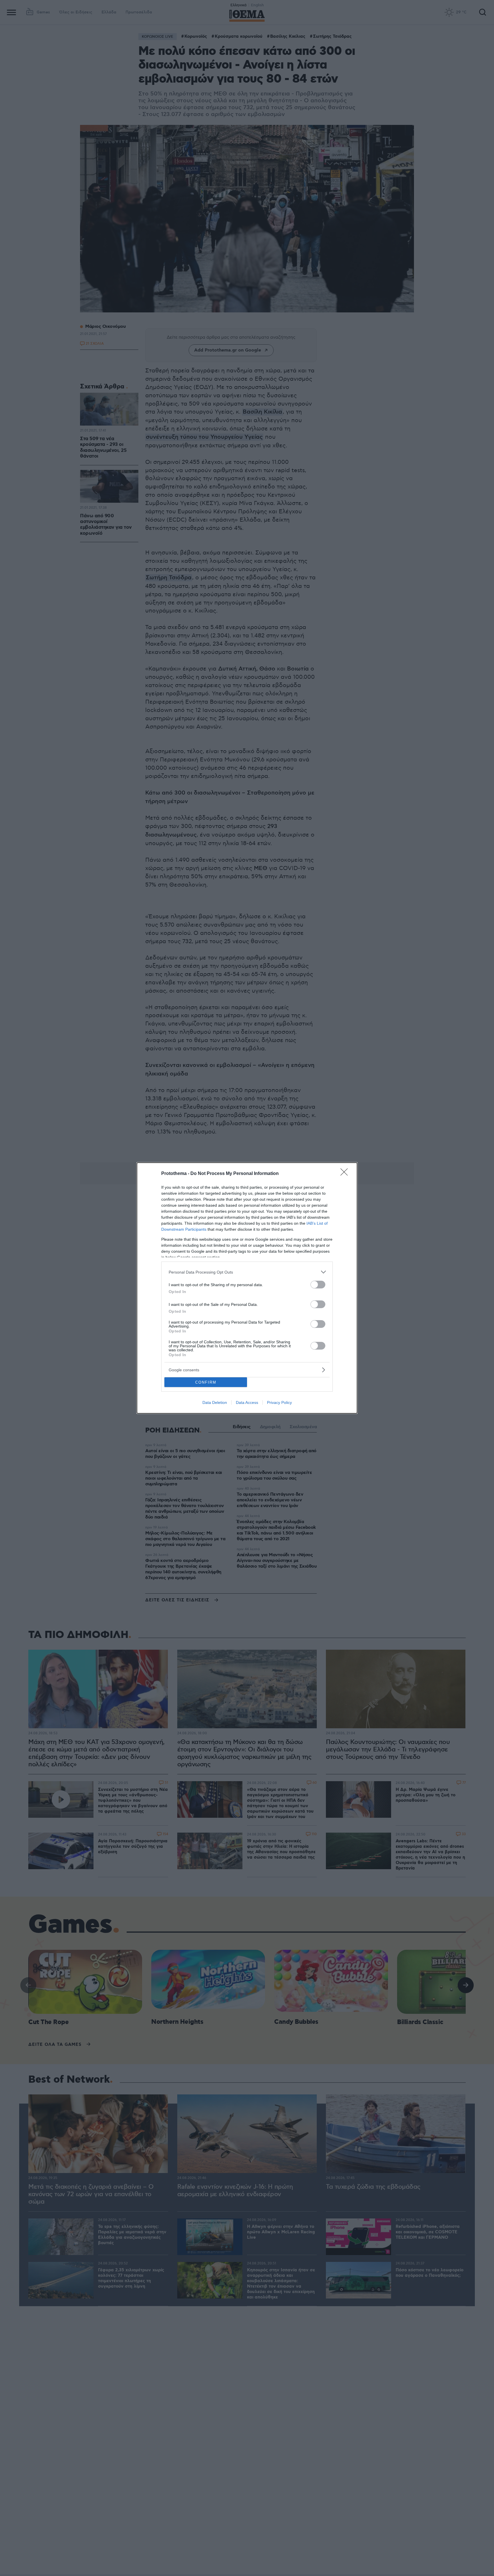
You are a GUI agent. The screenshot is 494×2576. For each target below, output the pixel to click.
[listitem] (247, 1272)
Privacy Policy (279, 1402)
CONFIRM (206, 1382)
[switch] (318, 1285)
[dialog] (247, 1288)
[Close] (346, 1174)
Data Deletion (215, 1402)
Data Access (247, 1402)
